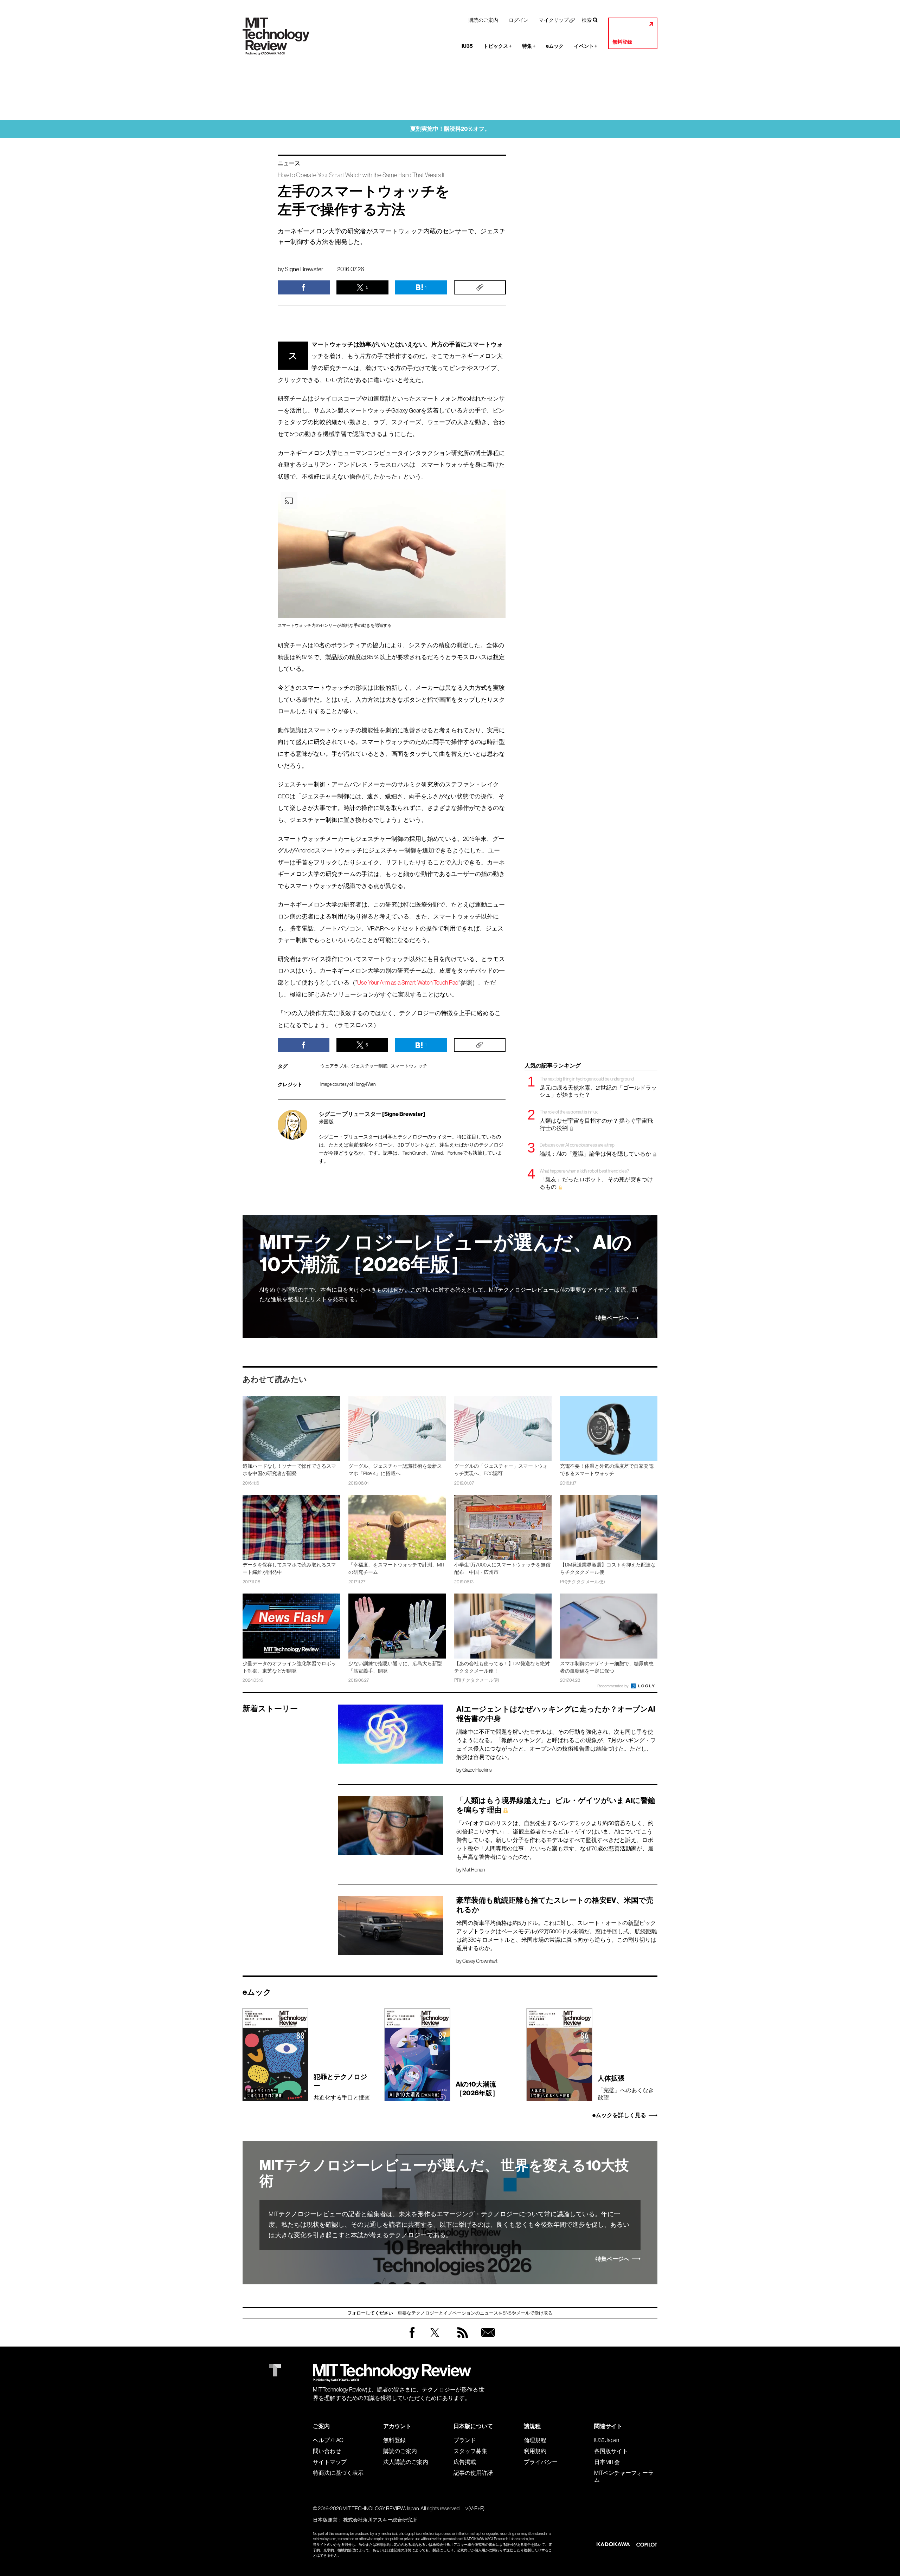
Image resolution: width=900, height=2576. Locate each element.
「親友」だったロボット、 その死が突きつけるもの (596, 1179)
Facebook (412, 2338)
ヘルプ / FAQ (328, 2440)
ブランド (465, 2440)
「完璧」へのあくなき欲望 (626, 2087)
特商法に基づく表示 (338, 2473)
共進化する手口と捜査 (342, 2087)
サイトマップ (330, 2462)
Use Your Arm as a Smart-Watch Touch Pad (408, 983)
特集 (529, 46)
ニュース (289, 163)
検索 (587, 20)
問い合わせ (327, 2451)
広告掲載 (465, 2462)
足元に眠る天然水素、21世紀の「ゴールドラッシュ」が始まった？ (598, 1087)
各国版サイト (611, 2451)
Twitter (435, 2339)
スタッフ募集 (470, 2451)
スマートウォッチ (409, 1066)
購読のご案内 (483, 20)
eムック (555, 46)
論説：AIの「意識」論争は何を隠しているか (596, 1150)
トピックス (497, 46)
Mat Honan (474, 1870)
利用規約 (535, 2451)
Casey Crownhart (480, 1961)
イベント (586, 46)
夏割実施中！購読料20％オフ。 (450, 129)
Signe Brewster (304, 269)
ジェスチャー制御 (369, 1066)
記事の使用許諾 (473, 2473)
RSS (461, 2339)
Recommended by (613, 1686)
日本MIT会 (607, 2462)
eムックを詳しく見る (619, 2115)
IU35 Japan (607, 2440)
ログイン (519, 20)
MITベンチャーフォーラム (624, 2476)
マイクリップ (554, 20)
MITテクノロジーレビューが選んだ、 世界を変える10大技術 (444, 2173)
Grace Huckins (477, 1770)
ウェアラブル (334, 1066)
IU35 (467, 46)
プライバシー (541, 2462)
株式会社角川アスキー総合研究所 (380, 2520)
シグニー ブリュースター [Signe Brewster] (372, 1114)
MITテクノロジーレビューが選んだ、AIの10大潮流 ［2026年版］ (446, 1254)
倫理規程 (535, 2440)
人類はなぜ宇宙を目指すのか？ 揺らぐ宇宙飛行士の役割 (596, 1120)
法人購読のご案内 (406, 2462)
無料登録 (622, 42)
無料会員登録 (487, 2339)
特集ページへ (612, 1318)
